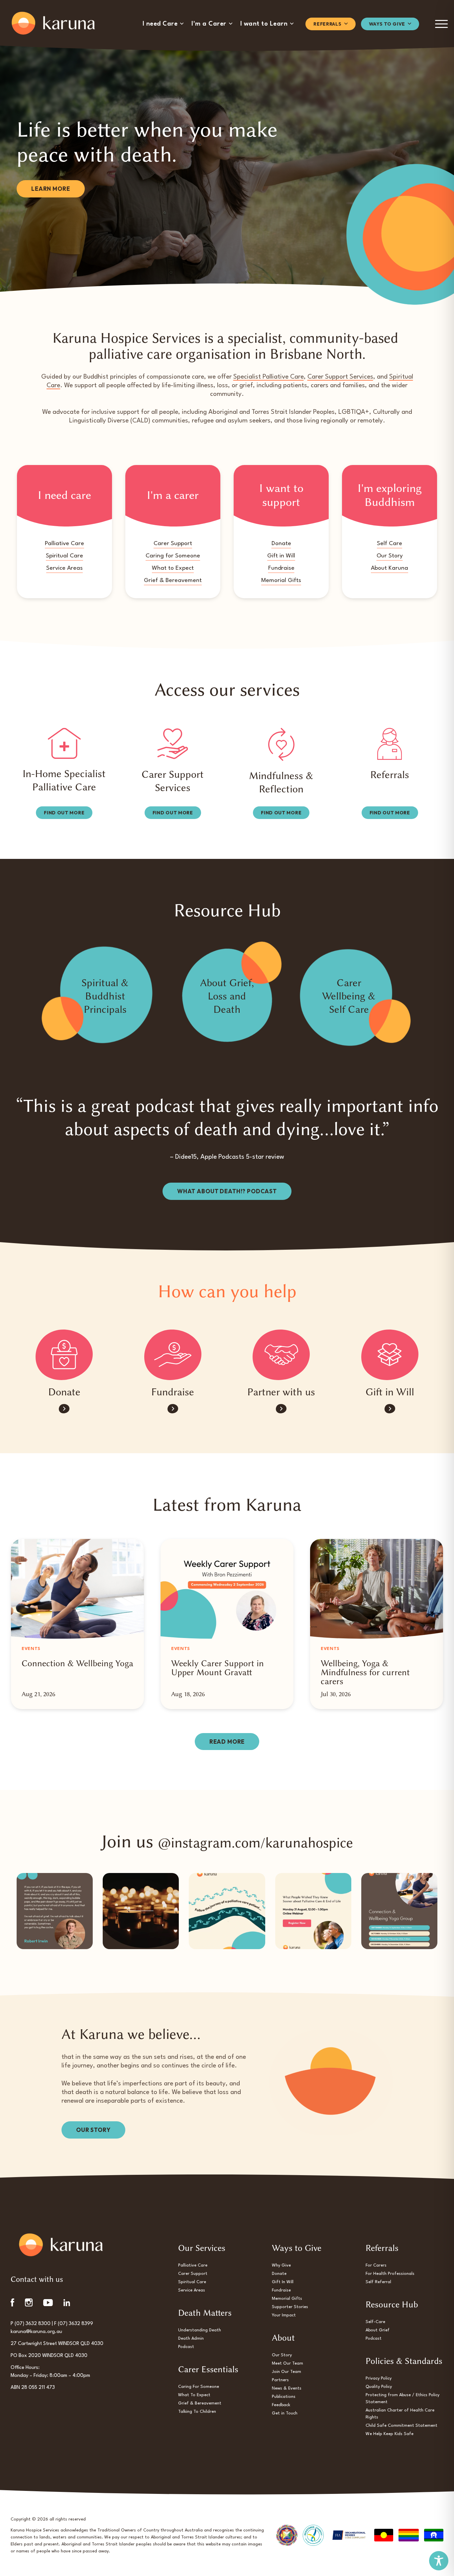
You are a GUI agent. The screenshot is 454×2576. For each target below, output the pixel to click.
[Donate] (64, 1355)
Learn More (51, 189)
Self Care (390, 544)
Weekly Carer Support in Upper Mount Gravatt (218, 1668)
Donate (281, 544)
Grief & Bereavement (173, 581)
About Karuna (390, 568)
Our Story (390, 556)
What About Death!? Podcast (227, 1191)
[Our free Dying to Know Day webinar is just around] (313, 1911)
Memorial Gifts (281, 581)
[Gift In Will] (390, 1355)
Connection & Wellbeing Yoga (77, 1663)
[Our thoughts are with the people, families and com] (141, 1911)
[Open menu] (442, 24)
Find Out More (64, 813)
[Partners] (281, 1355)
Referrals (390, 775)
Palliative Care (64, 544)
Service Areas (64, 568)
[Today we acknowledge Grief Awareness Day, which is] (55, 1911)
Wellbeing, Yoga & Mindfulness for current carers (365, 1672)
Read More (227, 1742)
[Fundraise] (173, 1355)
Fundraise (281, 568)
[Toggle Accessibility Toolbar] (439, 2561)
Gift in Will (281, 556)
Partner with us (281, 1392)
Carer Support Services (340, 377)
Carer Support (173, 544)
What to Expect (173, 568)
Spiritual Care (64, 556)
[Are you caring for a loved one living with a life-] (399, 1911)
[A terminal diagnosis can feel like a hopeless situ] (227, 1911)
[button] (163, 24)
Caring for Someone (173, 556)
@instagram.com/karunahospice (255, 1843)
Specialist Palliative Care (269, 377)
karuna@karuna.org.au (36, 2332)
